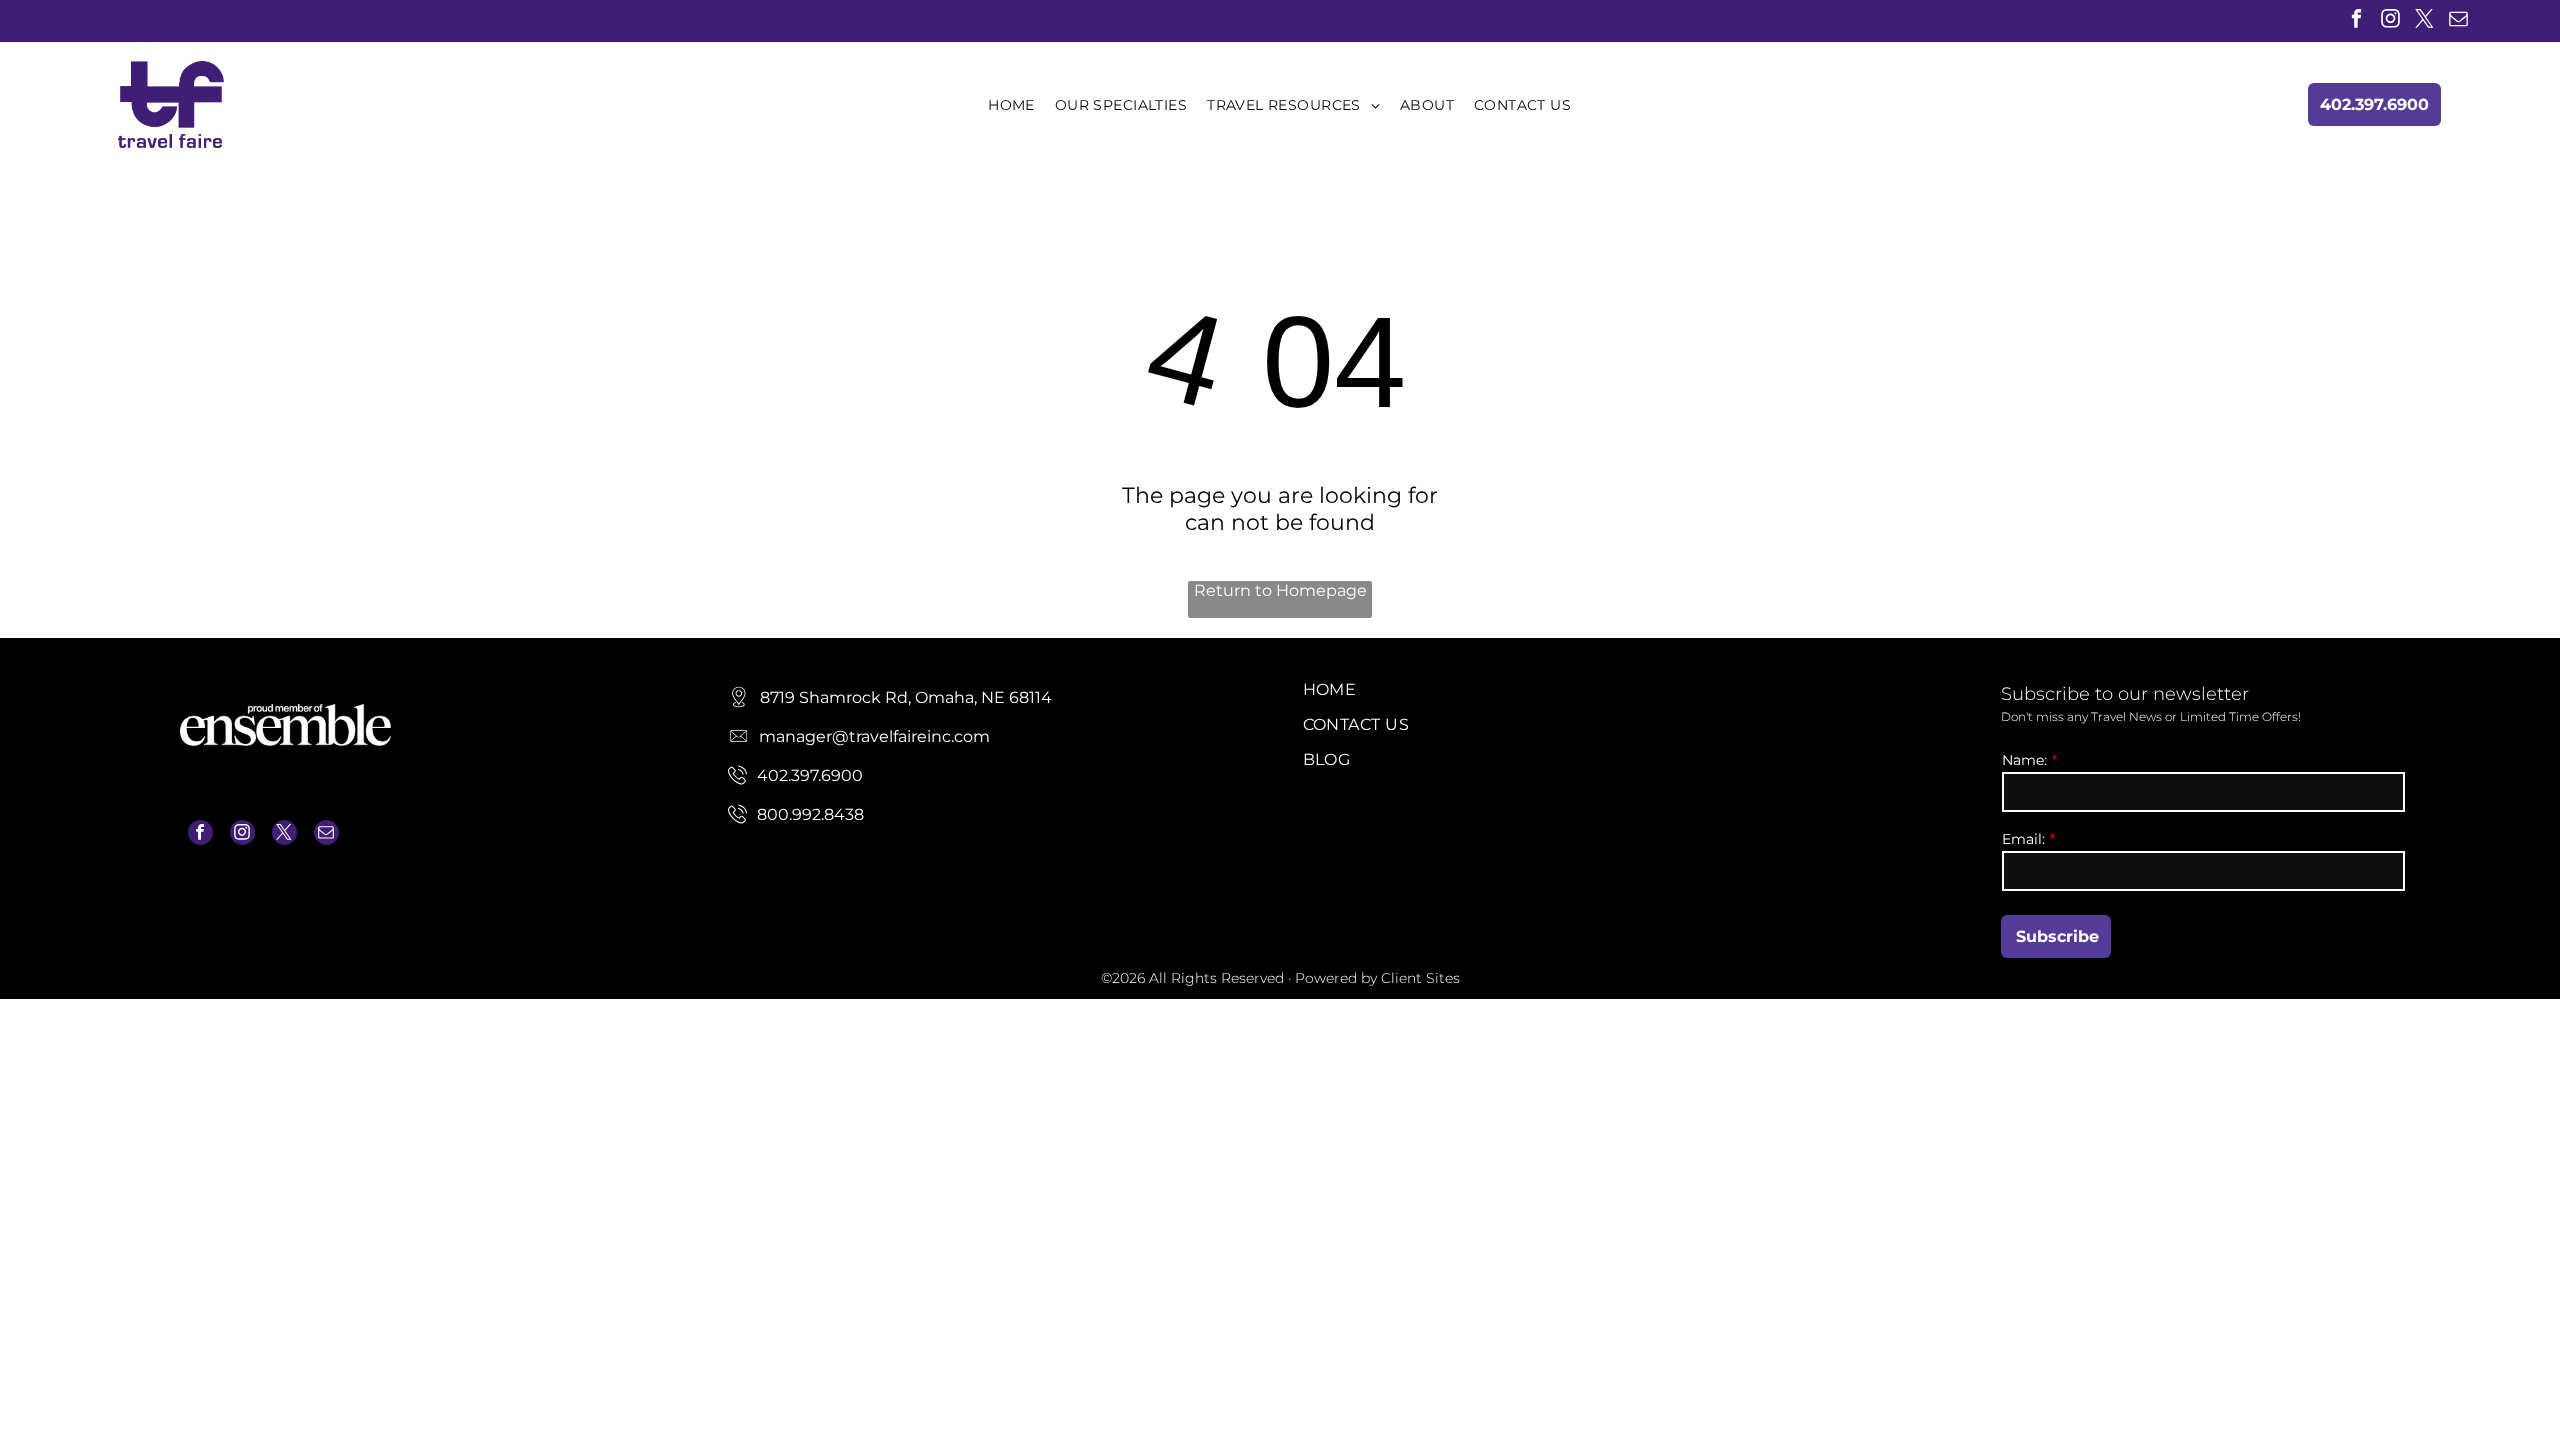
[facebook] (2356, 21)
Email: (2023, 839)
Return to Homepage (1280, 590)
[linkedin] (2492, 21)
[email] (2458, 21)
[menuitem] (1011, 105)
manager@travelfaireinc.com (272, 896)
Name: (2024, 760)
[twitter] (2424, 21)
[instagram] (2390, 21)
